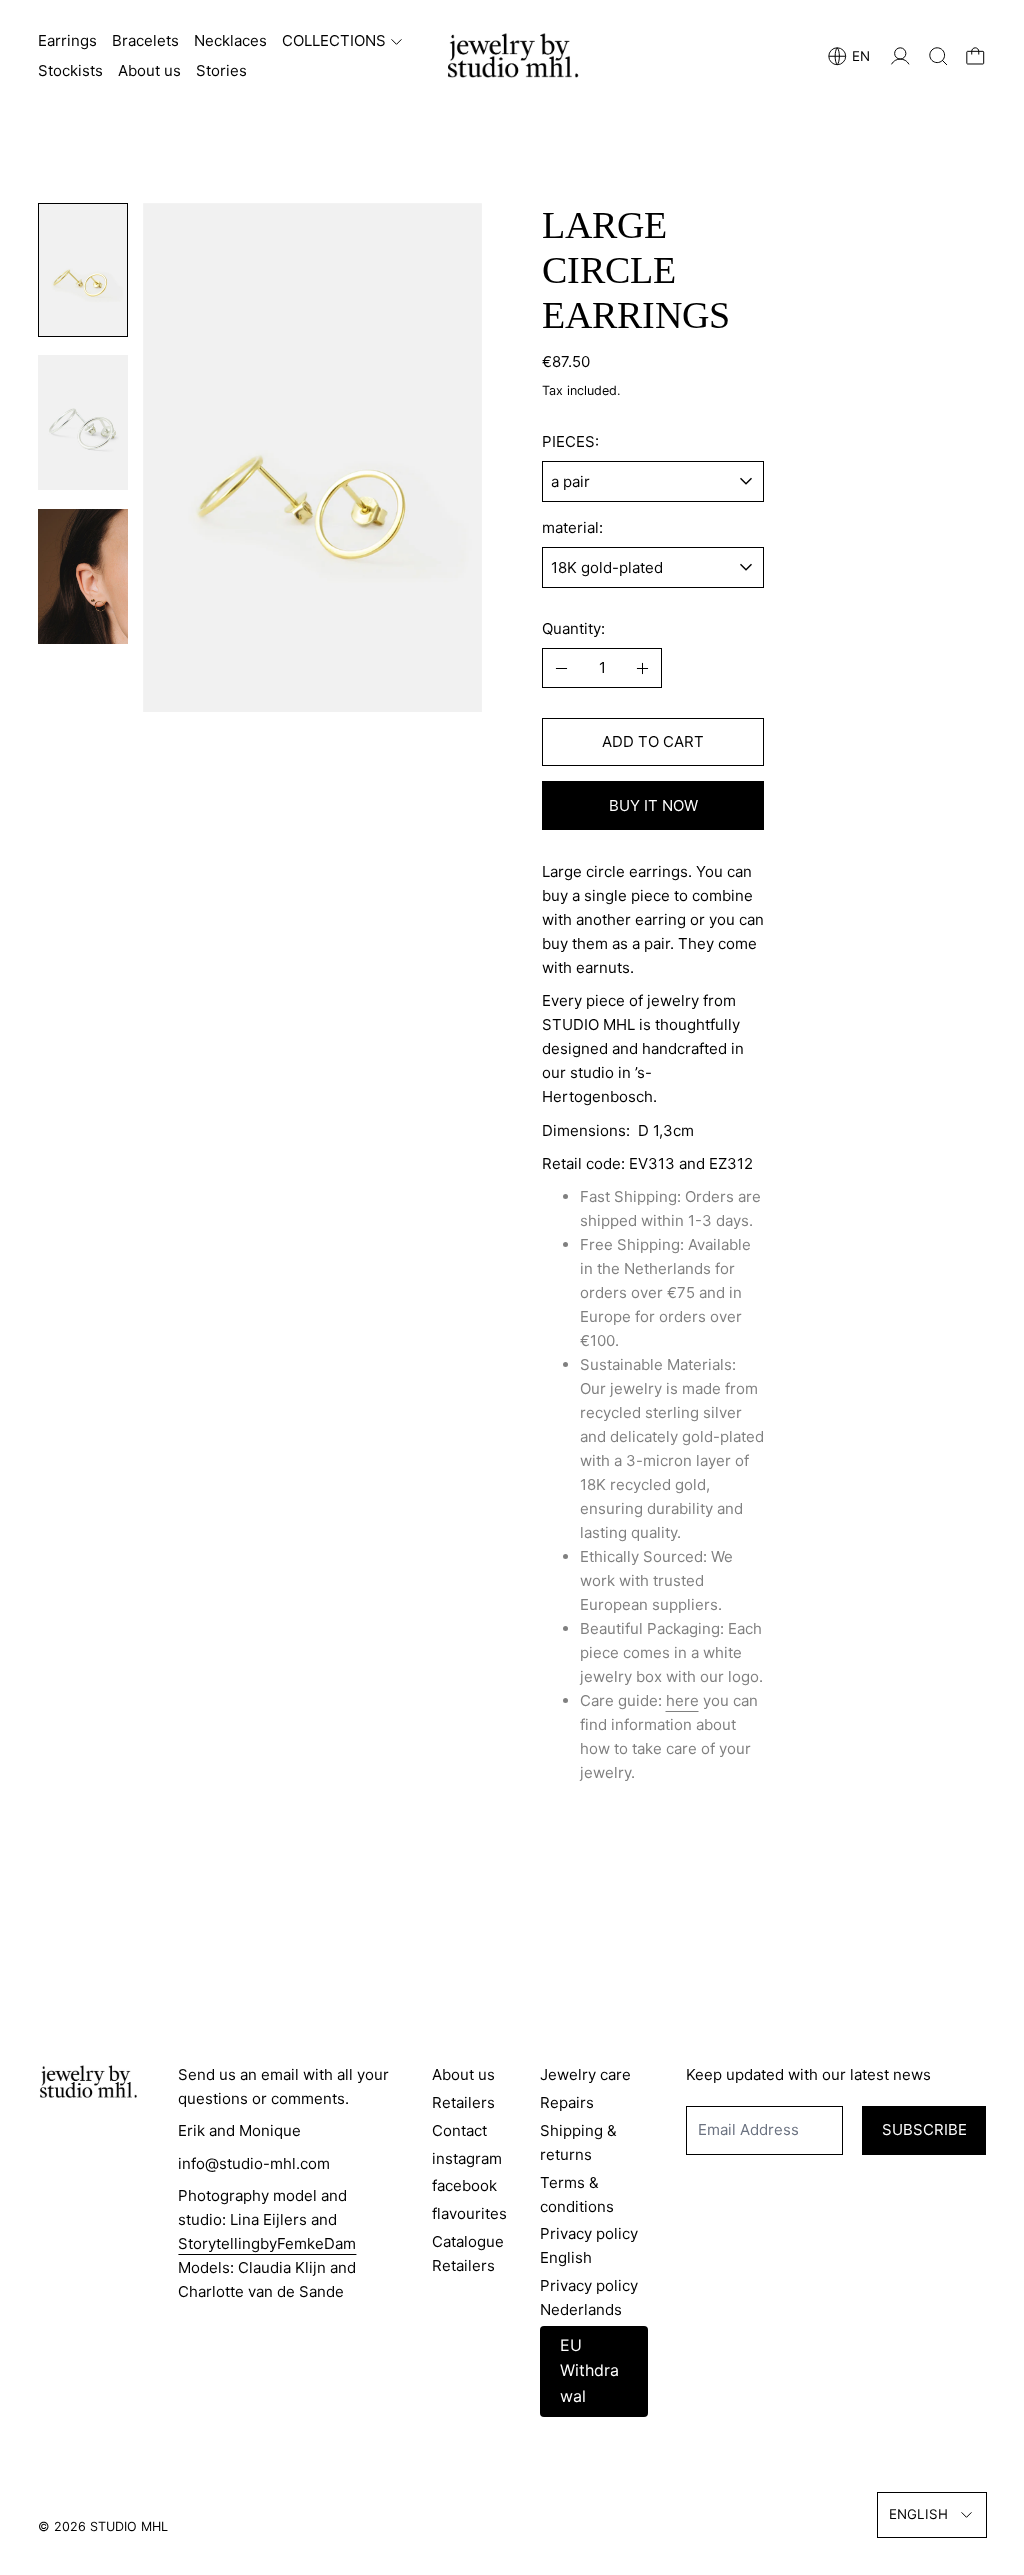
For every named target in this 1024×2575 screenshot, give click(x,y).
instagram (467, 2158)
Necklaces (230, 40)
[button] (938, 56)
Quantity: (573, 628)
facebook (464, 2185)
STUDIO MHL (129, 2526)
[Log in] (900, 56)
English (918, 2514)
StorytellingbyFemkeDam (267, 2243)
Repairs (567, 2102)
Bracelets (145, 40)
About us (149, 70)
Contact (459, 2130)
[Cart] (975, 56)
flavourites (469, 2213)
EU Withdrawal (589, 2370)
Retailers (463, 2102)
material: (572, 527)
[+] (643, 668)
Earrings (67, 40)
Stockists (70, 70)
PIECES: (570, 441)
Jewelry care (585, 2074)
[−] (561, 668)
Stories (221, 70)
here (682, 1700)
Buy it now (653, 805)
